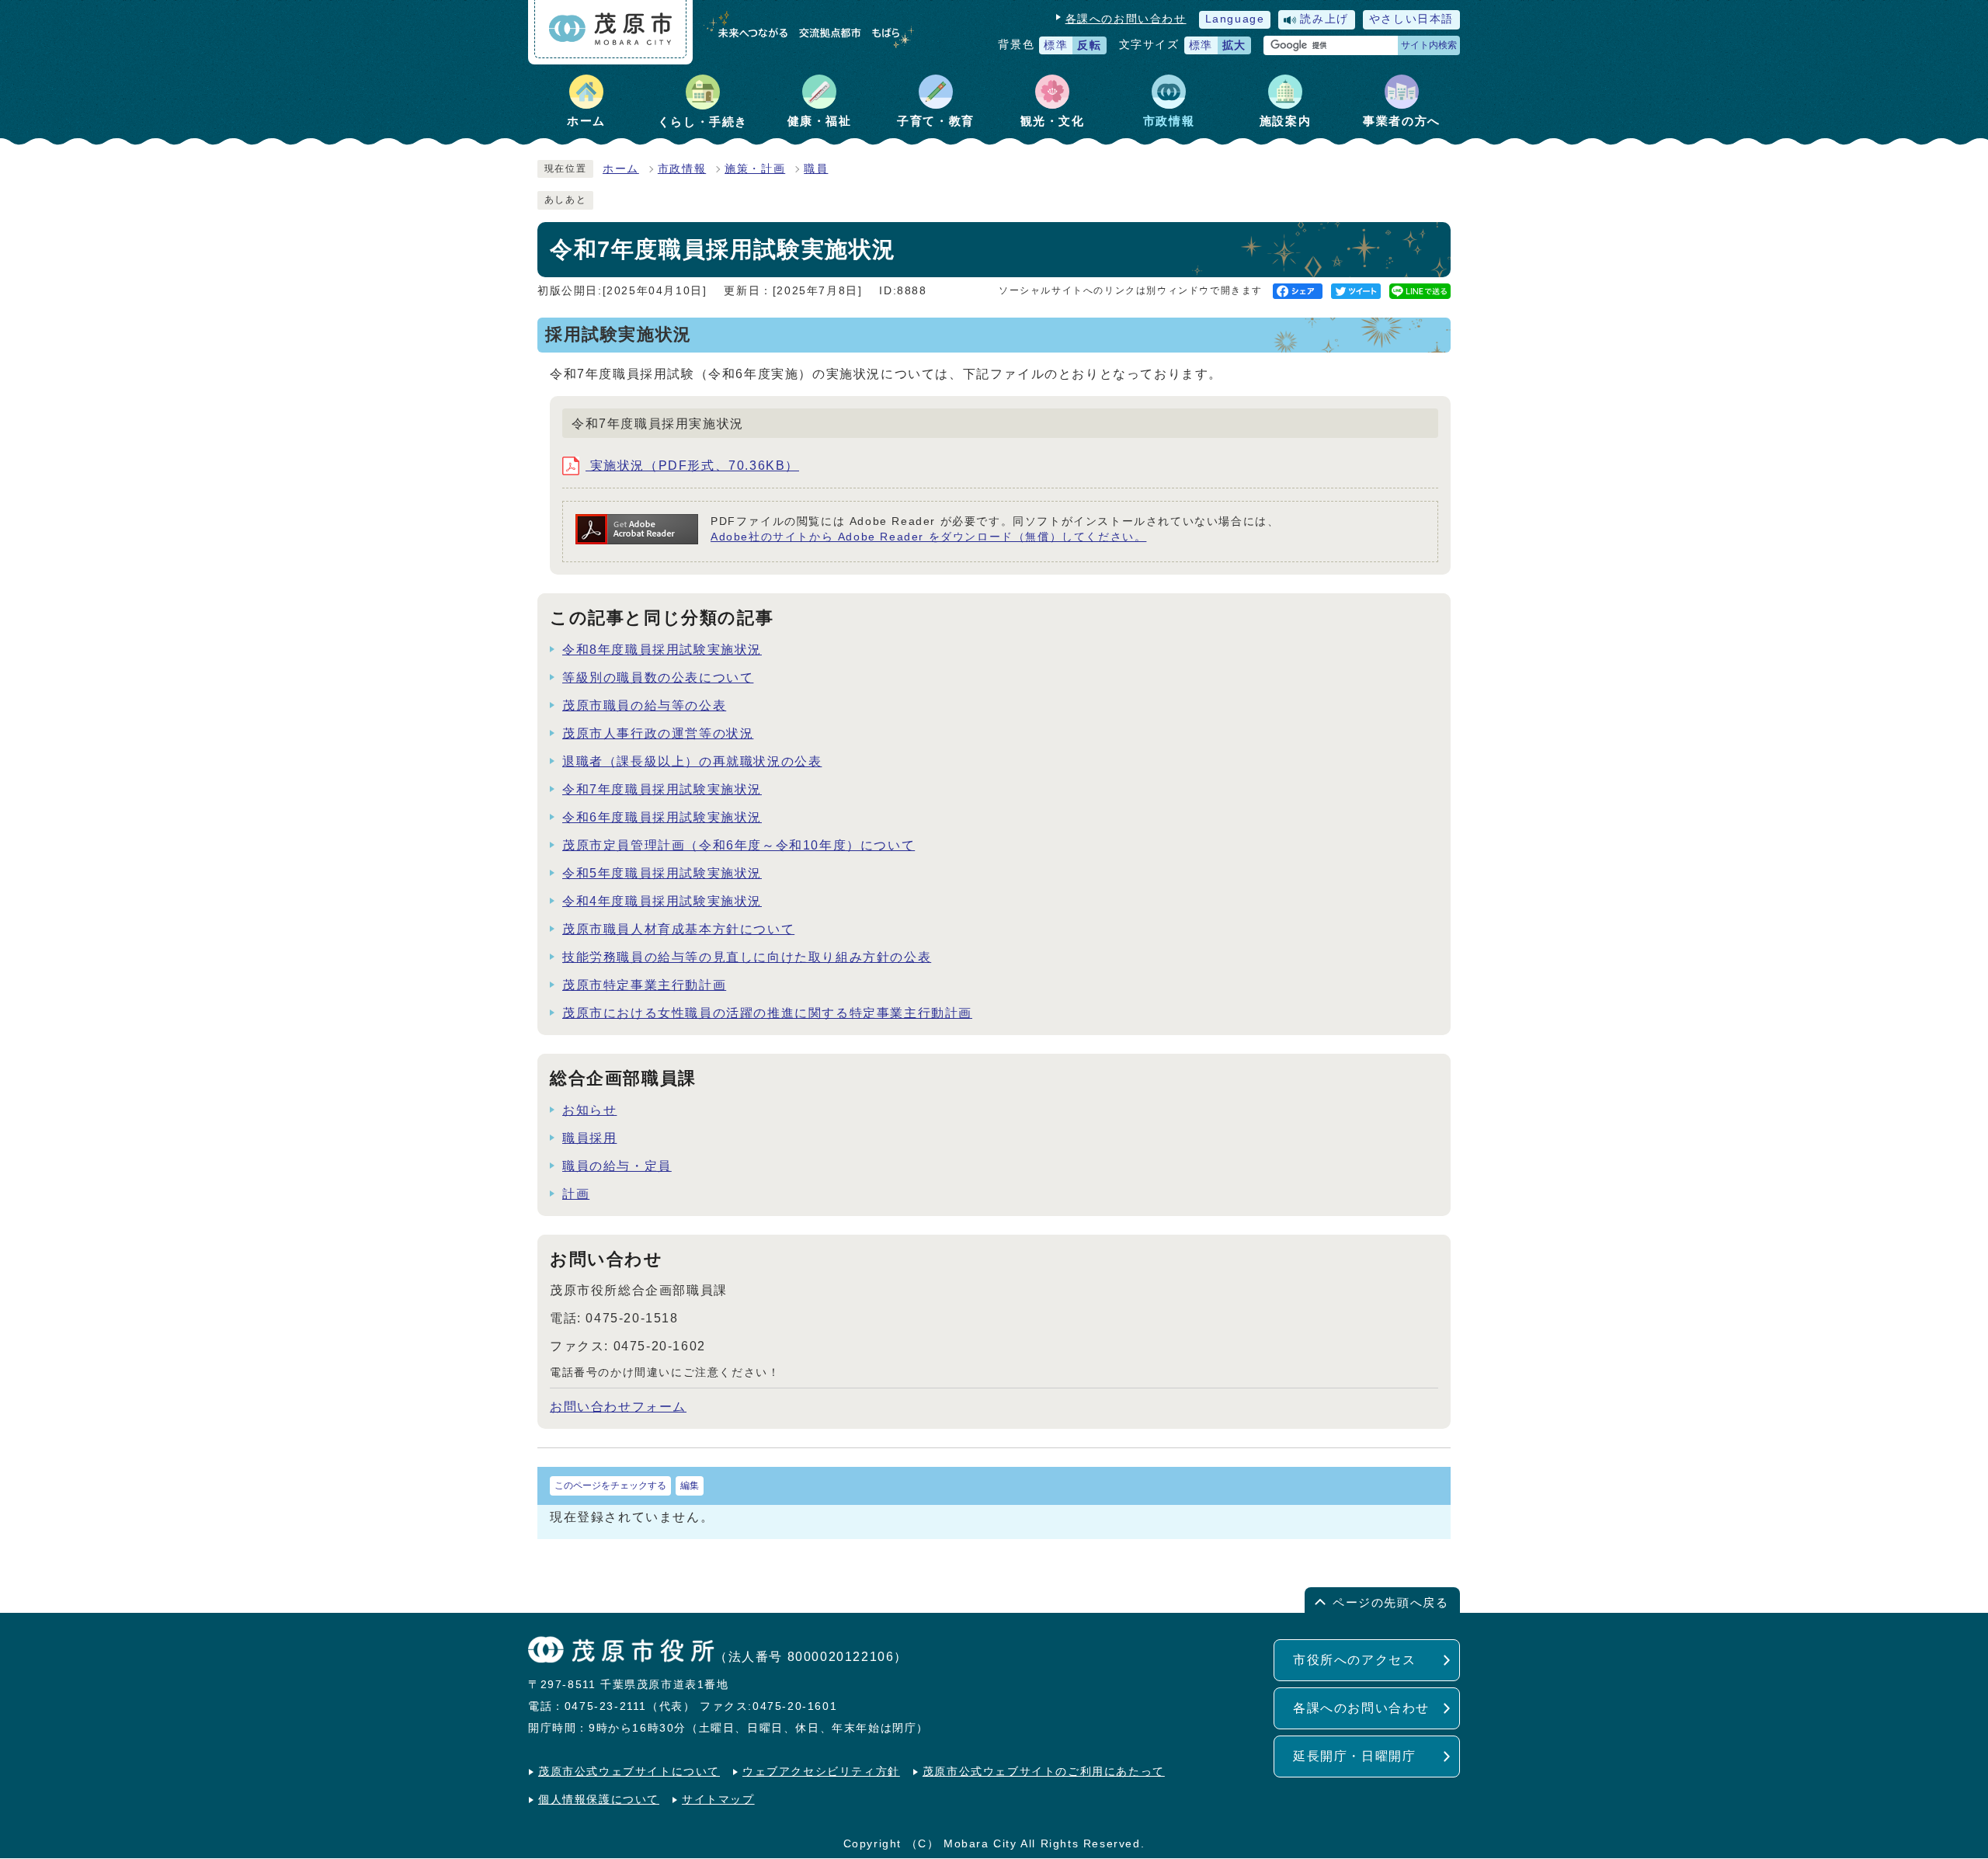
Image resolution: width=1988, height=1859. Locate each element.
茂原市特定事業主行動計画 (644, 985)
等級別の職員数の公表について (658, 678)
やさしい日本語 (1411, 19)
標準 (1056, 45)
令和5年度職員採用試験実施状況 (662, 873)
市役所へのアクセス (1354, 1660)
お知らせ (589, 1110)
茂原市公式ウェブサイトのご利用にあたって (1044, 1772)
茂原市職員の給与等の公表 (644, 705)
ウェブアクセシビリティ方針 (821, 1772)
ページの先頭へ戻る (1390, 1602)
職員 (816, 169)
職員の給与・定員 (617, 1166)
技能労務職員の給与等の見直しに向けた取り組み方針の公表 (747, 957)
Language (1235, 19)
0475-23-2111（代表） (630, 1706)
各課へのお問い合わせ (1126, 19)
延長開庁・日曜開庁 (1354, 1756)
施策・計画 (755, 169)
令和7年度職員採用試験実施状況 (662, 789)
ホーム (621, 169)
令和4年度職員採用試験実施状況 (662, 901)
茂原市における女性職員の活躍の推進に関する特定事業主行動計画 (767, 1013)
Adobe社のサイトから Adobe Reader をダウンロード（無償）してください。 (928, 537)
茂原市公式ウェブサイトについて (629, 1772)
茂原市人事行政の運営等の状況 (658, 733)
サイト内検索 (1429, 45)
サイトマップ (718, 1800)
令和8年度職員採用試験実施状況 (662, 650)
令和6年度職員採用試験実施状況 (662, 817)
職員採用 (589, 1138)
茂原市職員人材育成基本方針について (678, 929)
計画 (576, 1194)
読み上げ (1324, 19)
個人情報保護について (599, 1800)
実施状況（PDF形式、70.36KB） (692, 466)
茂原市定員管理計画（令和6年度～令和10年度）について (739, 845)
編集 (690, 1485)
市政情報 (682, 169)
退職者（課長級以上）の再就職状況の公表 (692, 761)
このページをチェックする (610, 1485)
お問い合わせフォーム (618, 1407)
